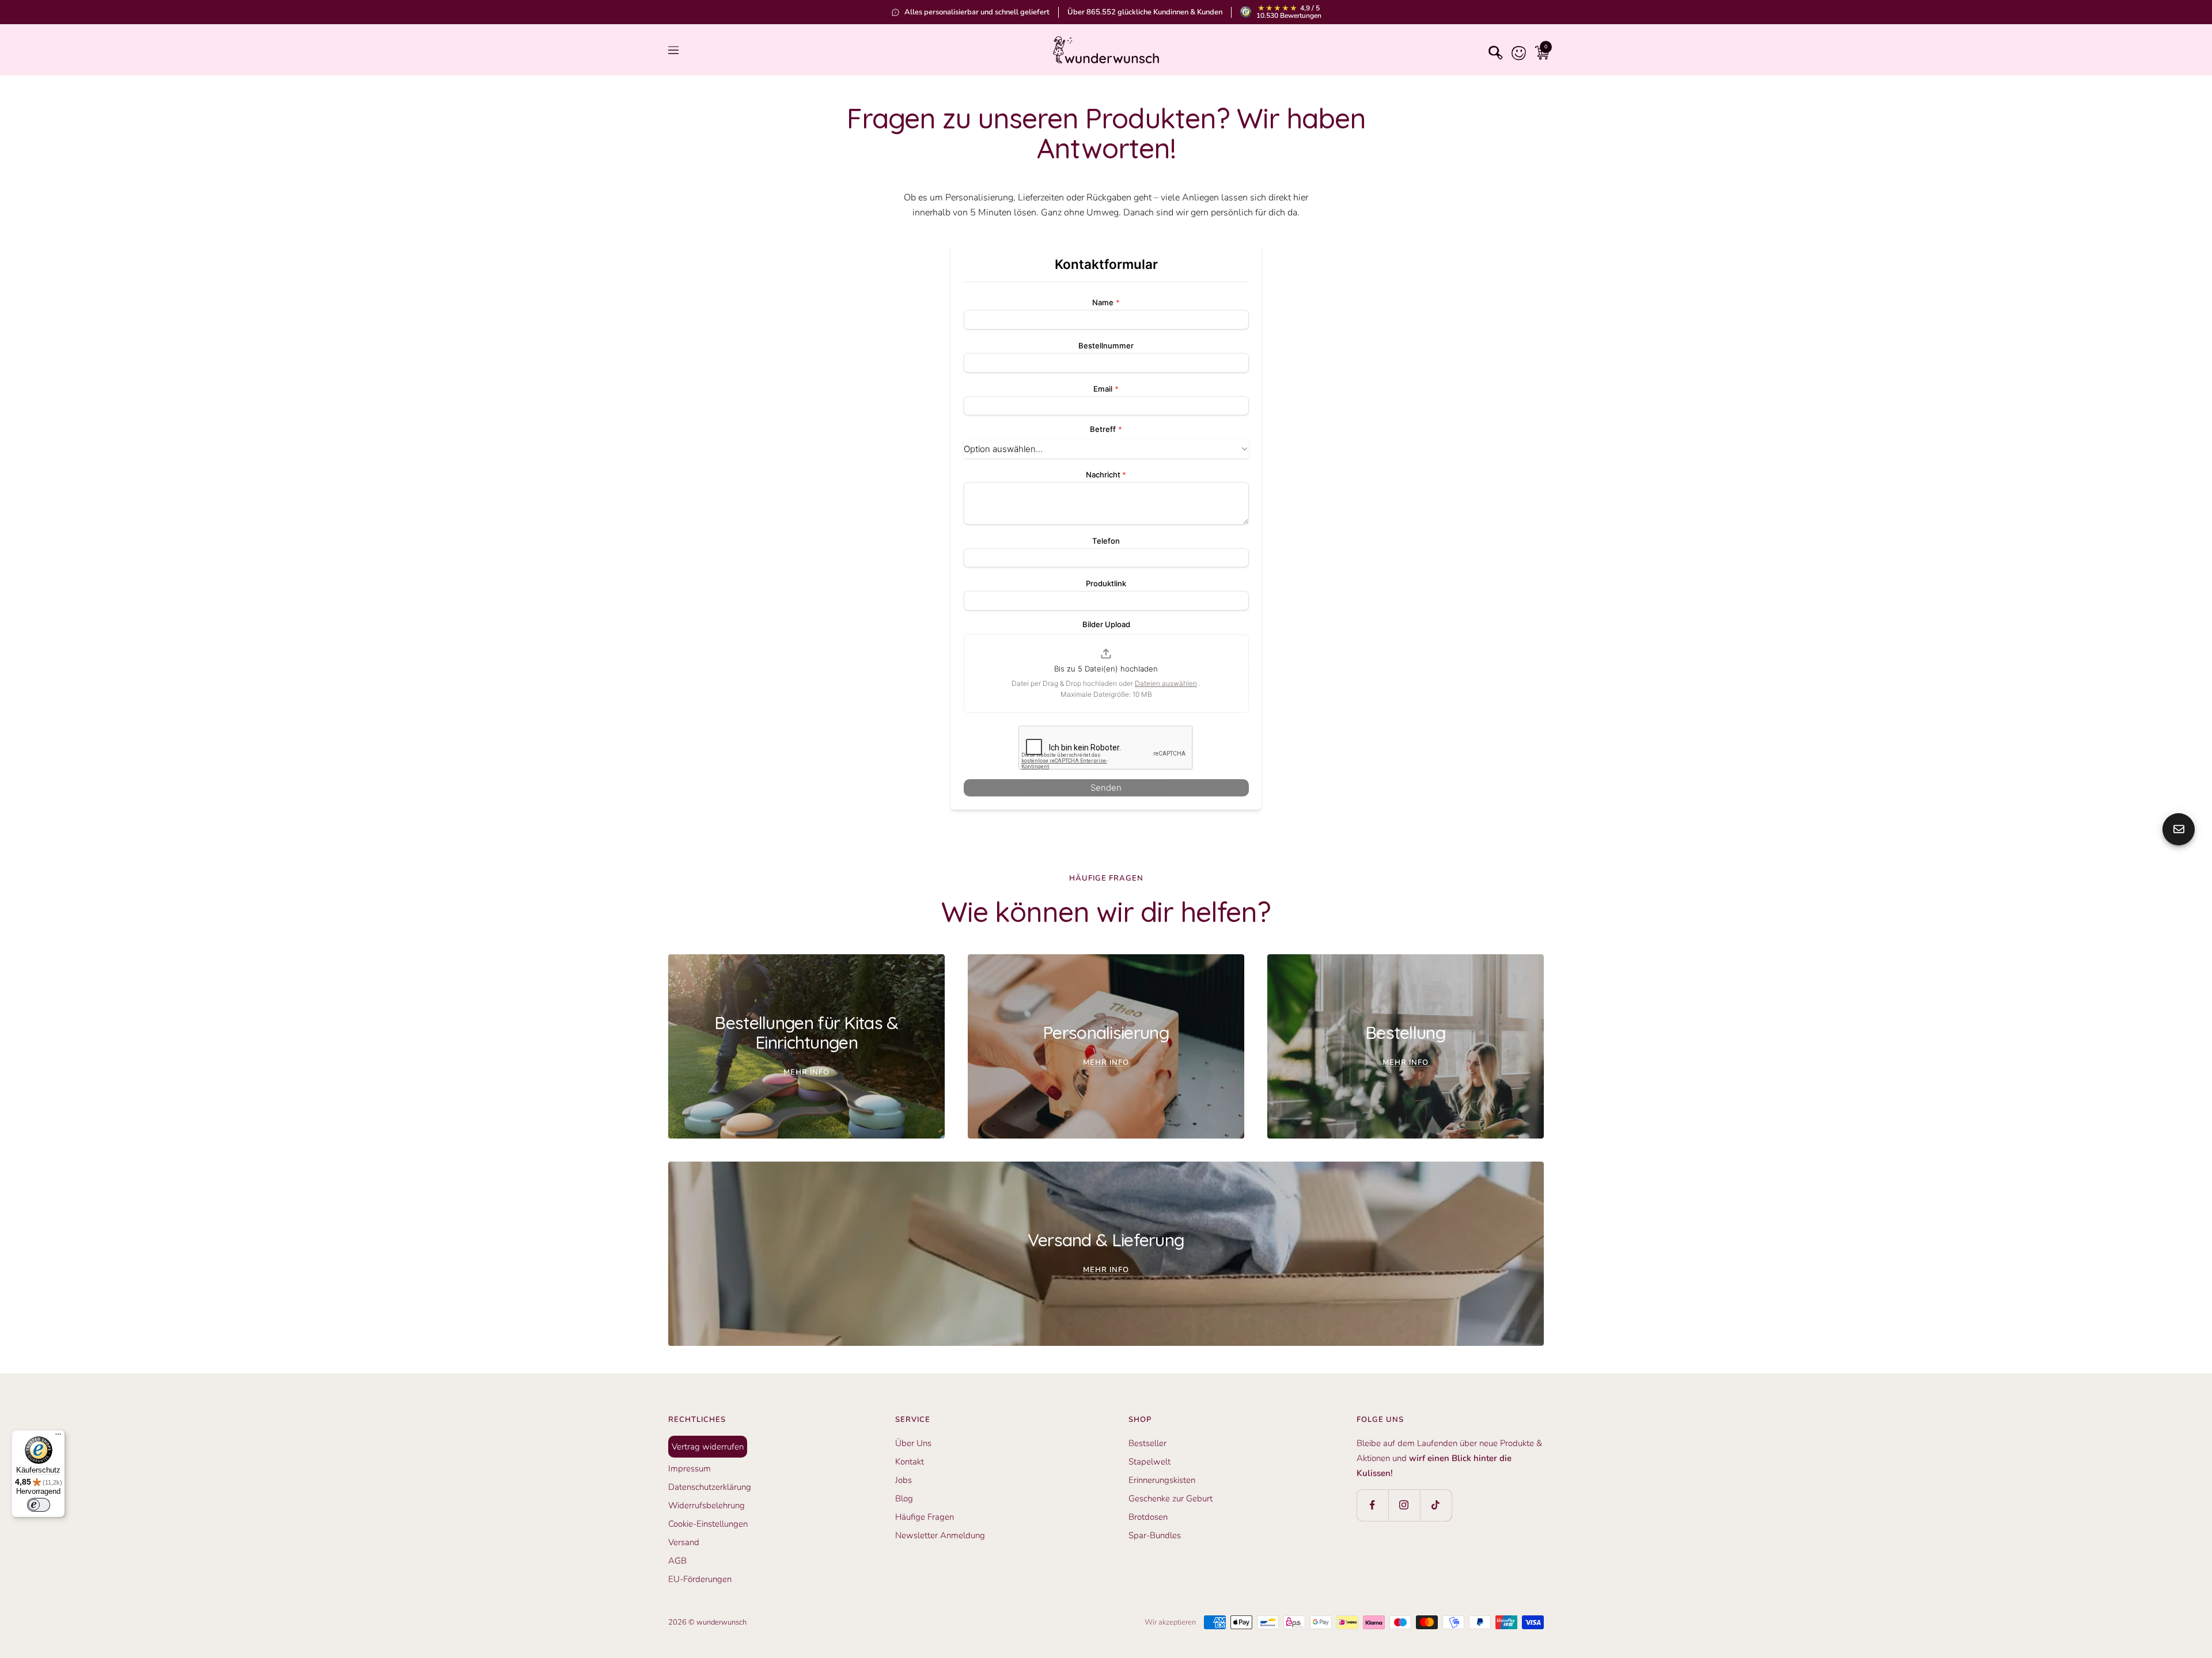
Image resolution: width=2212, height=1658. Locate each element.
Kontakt (910, 1462)
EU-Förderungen (700, 1579)
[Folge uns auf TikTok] (1436, 1505)
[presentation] (1106, 674)
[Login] (1516, 50)
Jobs (904, 1480)
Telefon (1106, 541)
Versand (684, 1542)
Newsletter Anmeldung (940, 1535)
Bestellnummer (1106, 346)
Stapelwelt (1149, 1462)
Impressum (690, 1469)
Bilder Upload (1106, 624)
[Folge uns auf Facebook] (1372, 1505)
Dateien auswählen (1166, 683)
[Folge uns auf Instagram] (1404, 1505)
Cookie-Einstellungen (708, 1524)
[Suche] (1493, 50)
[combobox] (1106, 449)
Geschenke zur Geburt (1171, 1498)
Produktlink (1106, 583)
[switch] (39, 1505)
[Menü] (58, 1437)
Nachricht (1106, 475)
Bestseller (1147, 1443)
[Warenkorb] (1539, 50)
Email (1106, 389)
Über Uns (913, 1443)
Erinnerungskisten (1162, 1480)
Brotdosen (1148, 1517)
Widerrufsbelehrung (707, 1505)
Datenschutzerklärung (710, 1487)
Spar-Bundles (1155, 1535)
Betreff (1106, 429)
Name (1106, 302)
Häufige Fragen (925, 1517)
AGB (677, 1561)
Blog (904, 1498)
